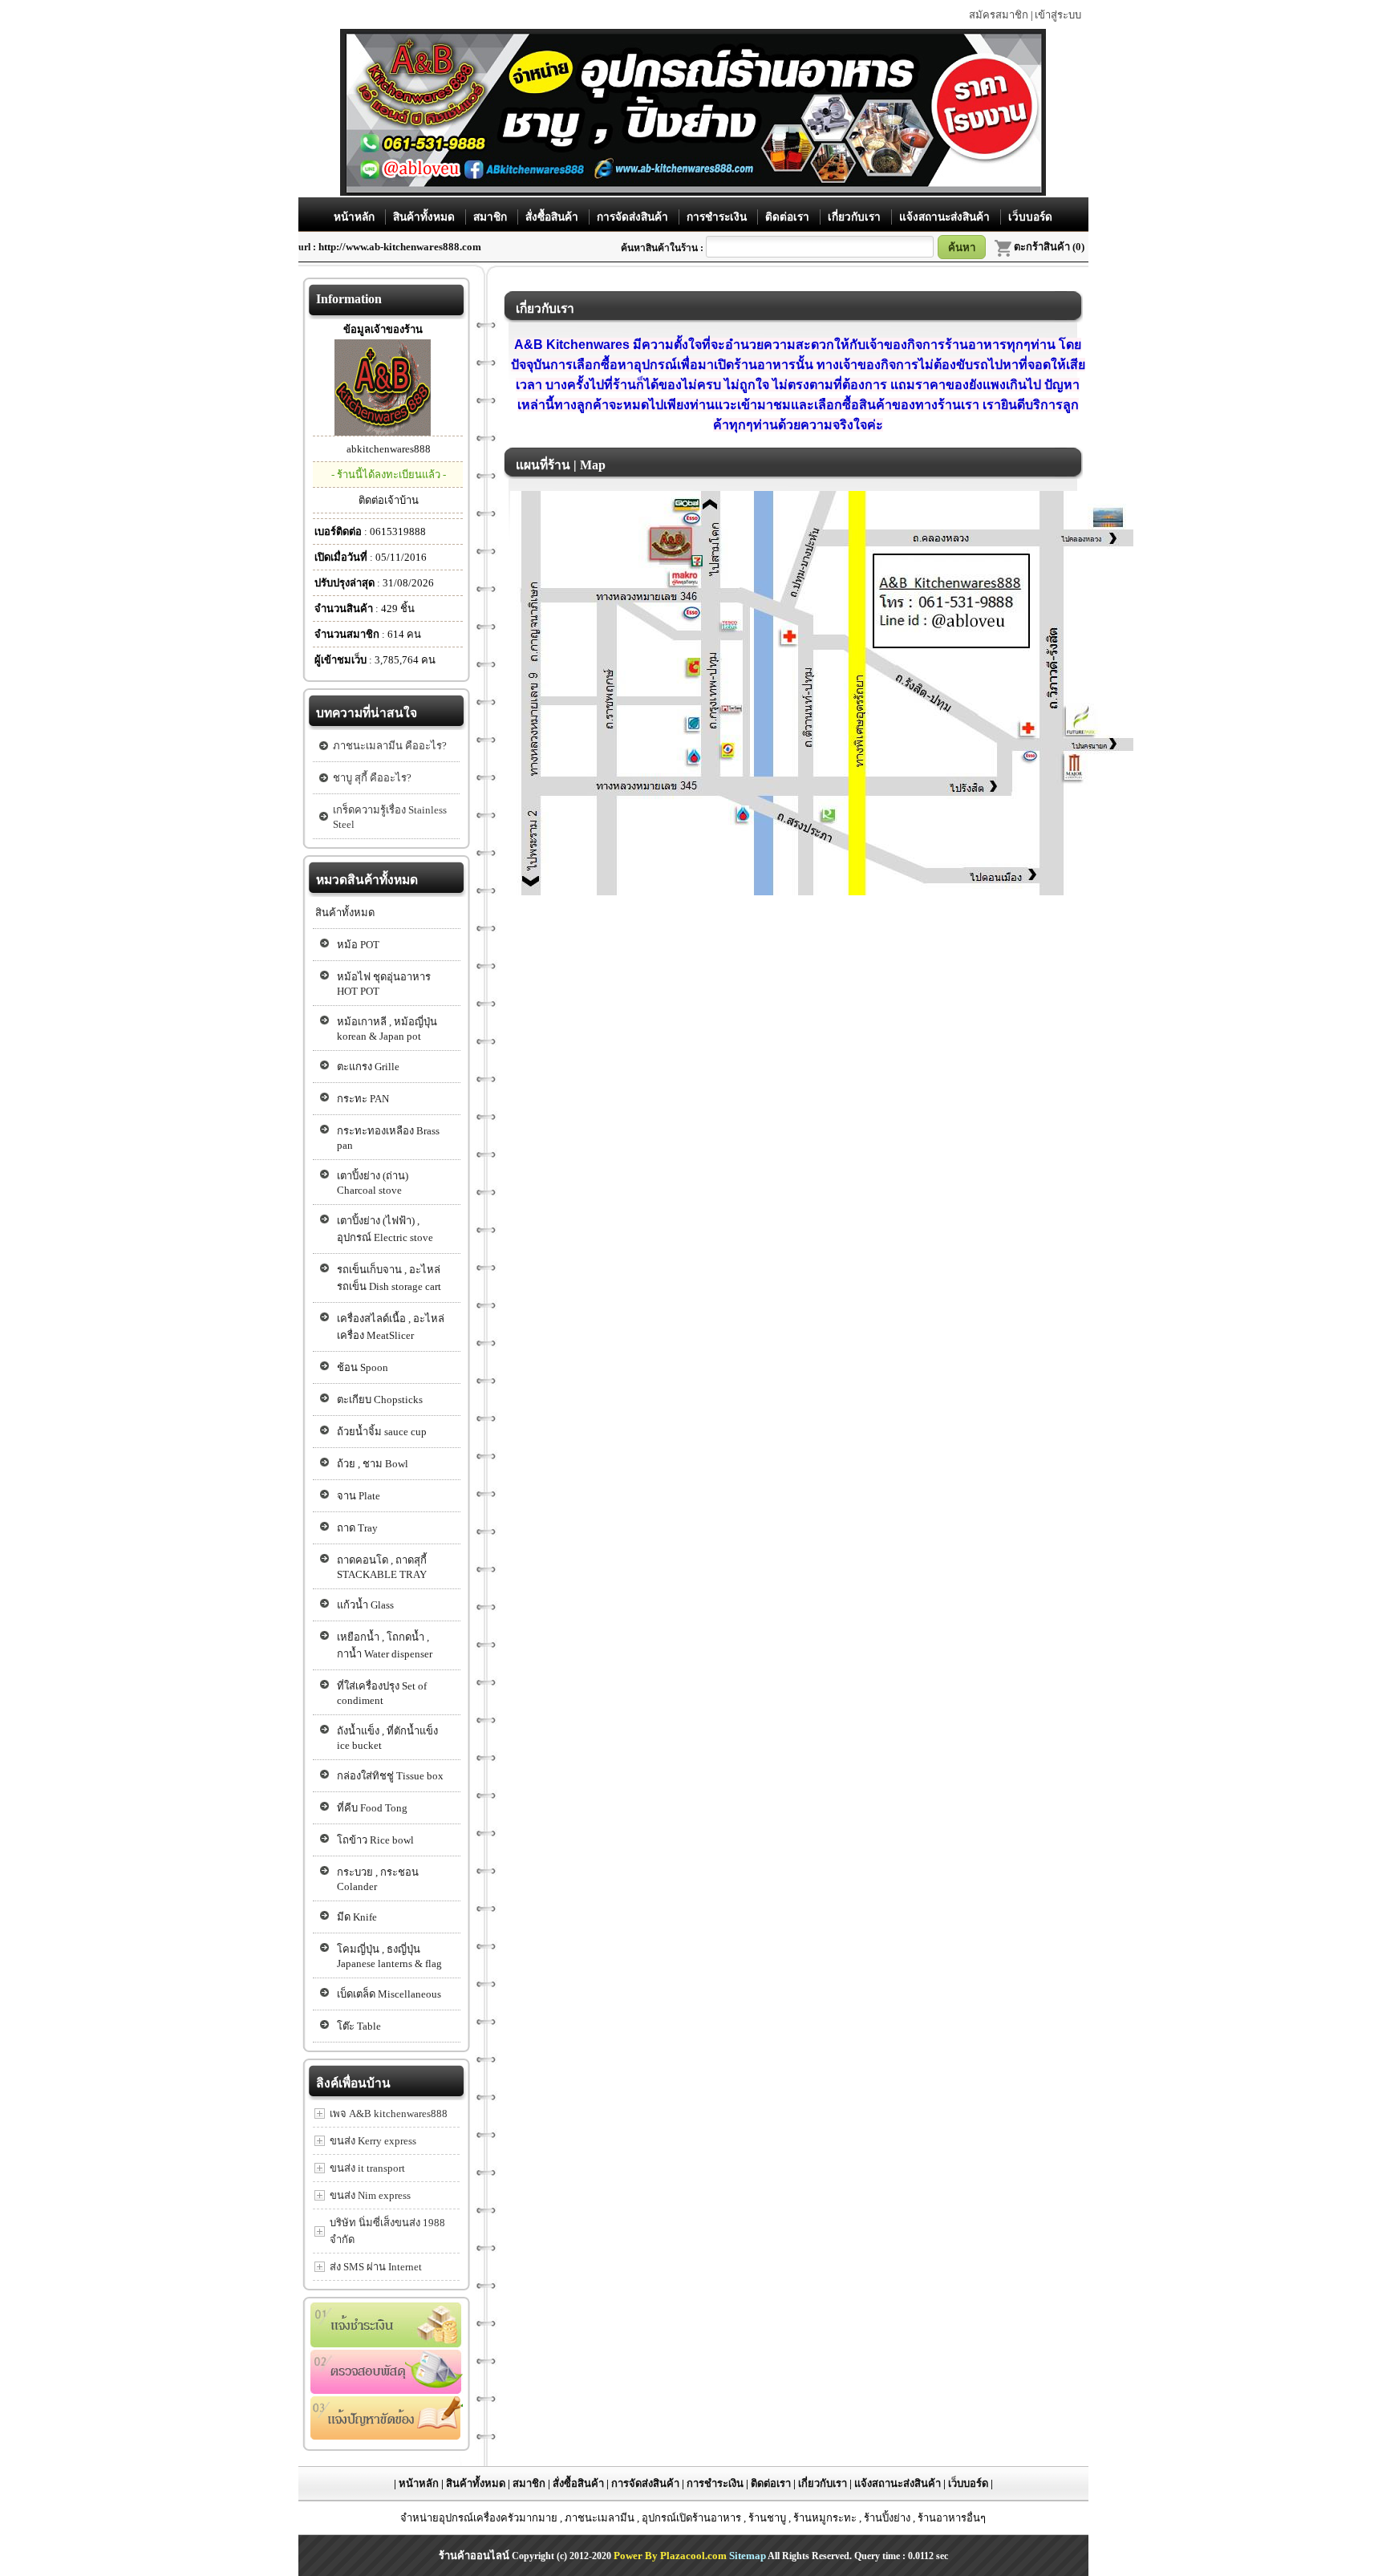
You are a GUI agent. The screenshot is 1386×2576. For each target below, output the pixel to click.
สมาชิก (492, 217)
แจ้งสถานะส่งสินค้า (946, 217)
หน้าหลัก (356, 217)
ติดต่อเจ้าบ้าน (389, 500)
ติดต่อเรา (789, 217)
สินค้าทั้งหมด (426, 217)
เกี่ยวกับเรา (856, 217)
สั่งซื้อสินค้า (553, 217)
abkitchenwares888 (389, 449)
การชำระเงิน (718, 217)
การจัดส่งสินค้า (634, 217)
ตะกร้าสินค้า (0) (1049, 247)
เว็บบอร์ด (1030, 217)
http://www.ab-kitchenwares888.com (400, 247)
